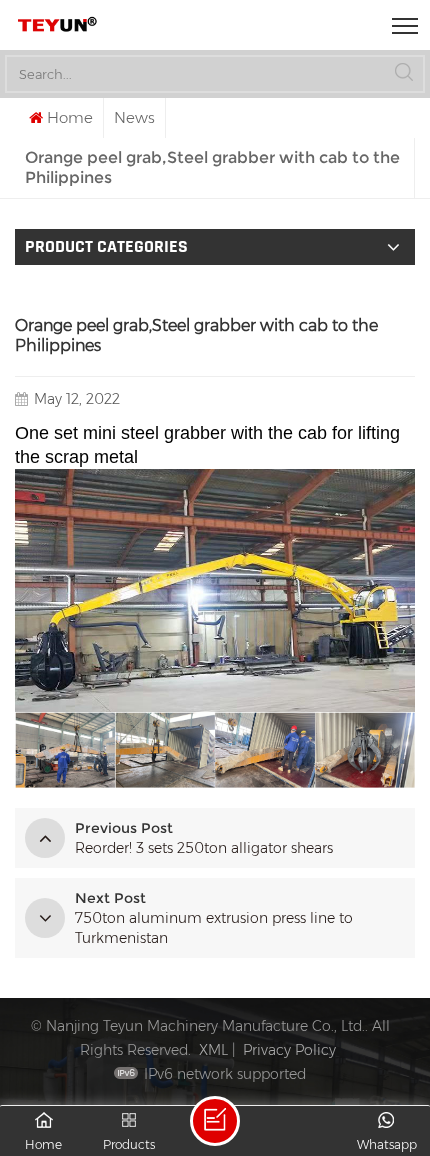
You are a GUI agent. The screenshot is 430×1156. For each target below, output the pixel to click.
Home (70, 117)
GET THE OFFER (215, 1121)
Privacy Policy (289, 1050)
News (134, 117)
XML (213, 1050)
